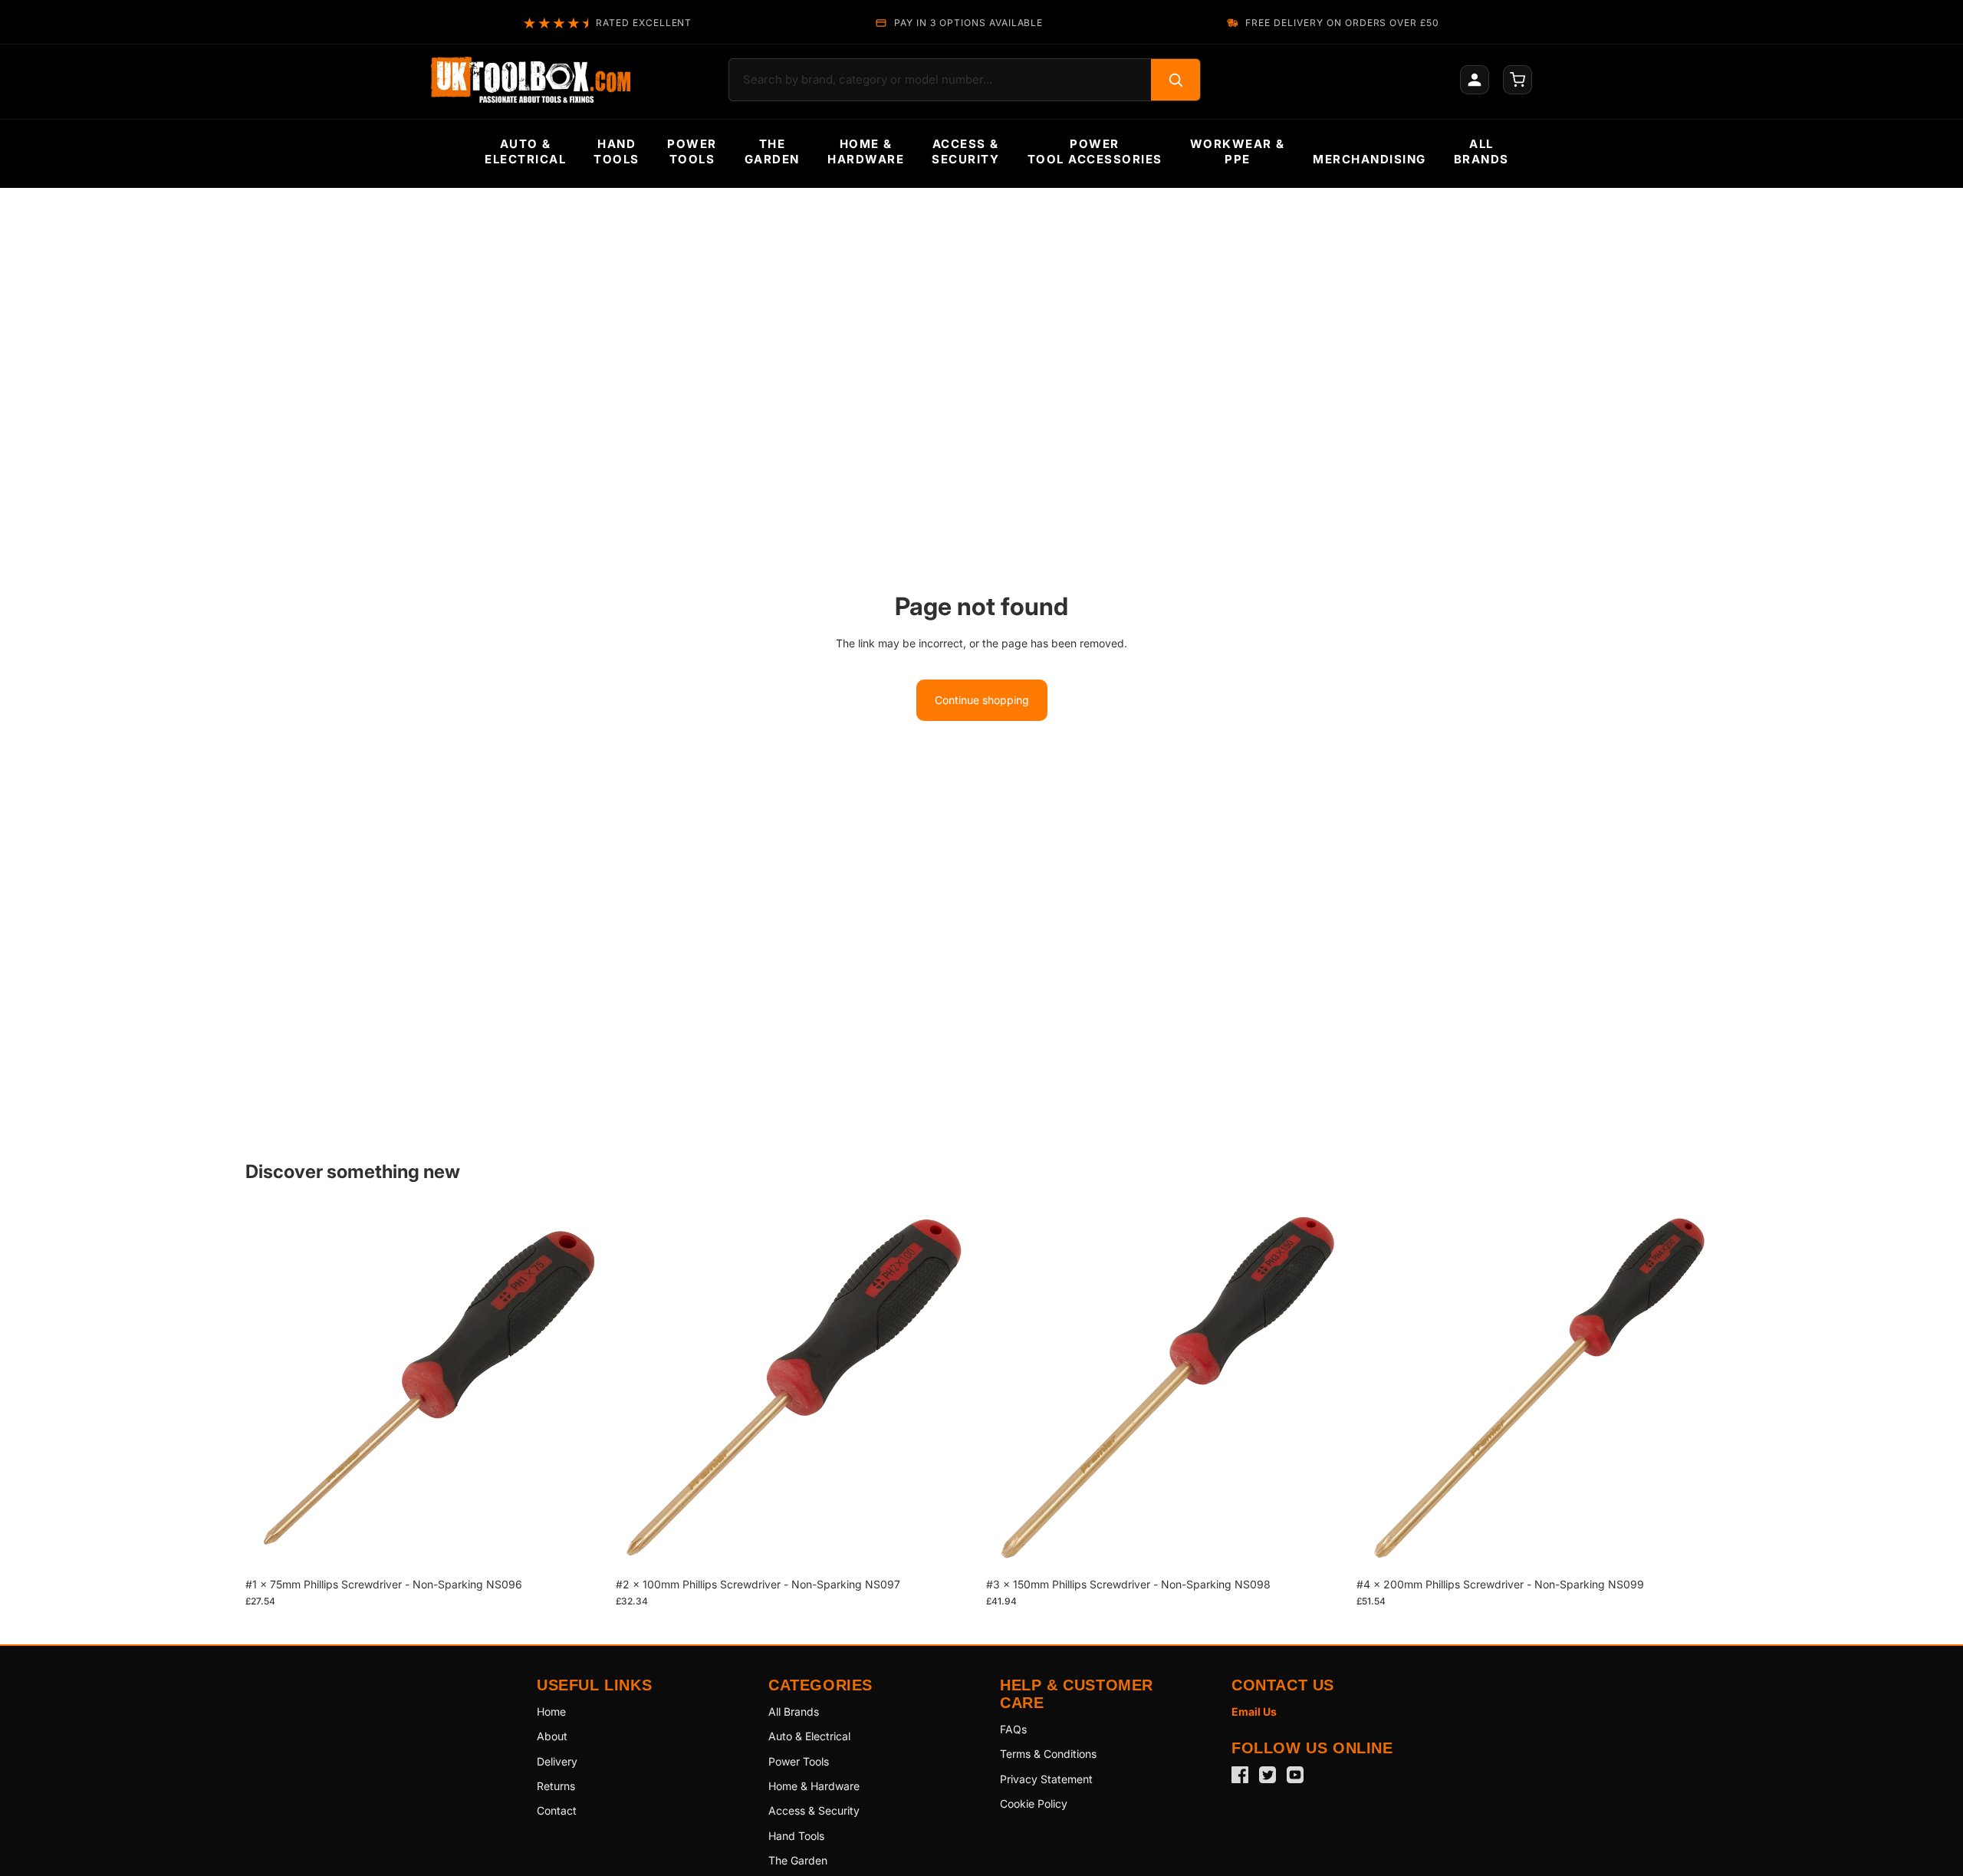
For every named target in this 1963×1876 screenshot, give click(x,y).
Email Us (1254, 1711)
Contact (557, 1810)
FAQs (1013, 1729)
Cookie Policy (1034, 1804)
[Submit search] (1175, 80)
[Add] (583, 1546)
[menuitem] (525, 152)
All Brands (794, 1711)
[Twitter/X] (1268, 1775)
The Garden (798, 1860)
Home (551, 1711)
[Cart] (1517, 80)
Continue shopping (982, 700)
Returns (556, 1786)
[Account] (1475, 80)
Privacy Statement (1046, 1779)
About (552, 1736)
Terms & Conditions (1048, 1754)
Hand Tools (796, 1836)
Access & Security (814, 1810)
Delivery (557, 1761)
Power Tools (799, 1761)
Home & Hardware (814, 1786)
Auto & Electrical (809, 1736)
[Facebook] (1240, 1775)
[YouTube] (1295, 1775)
